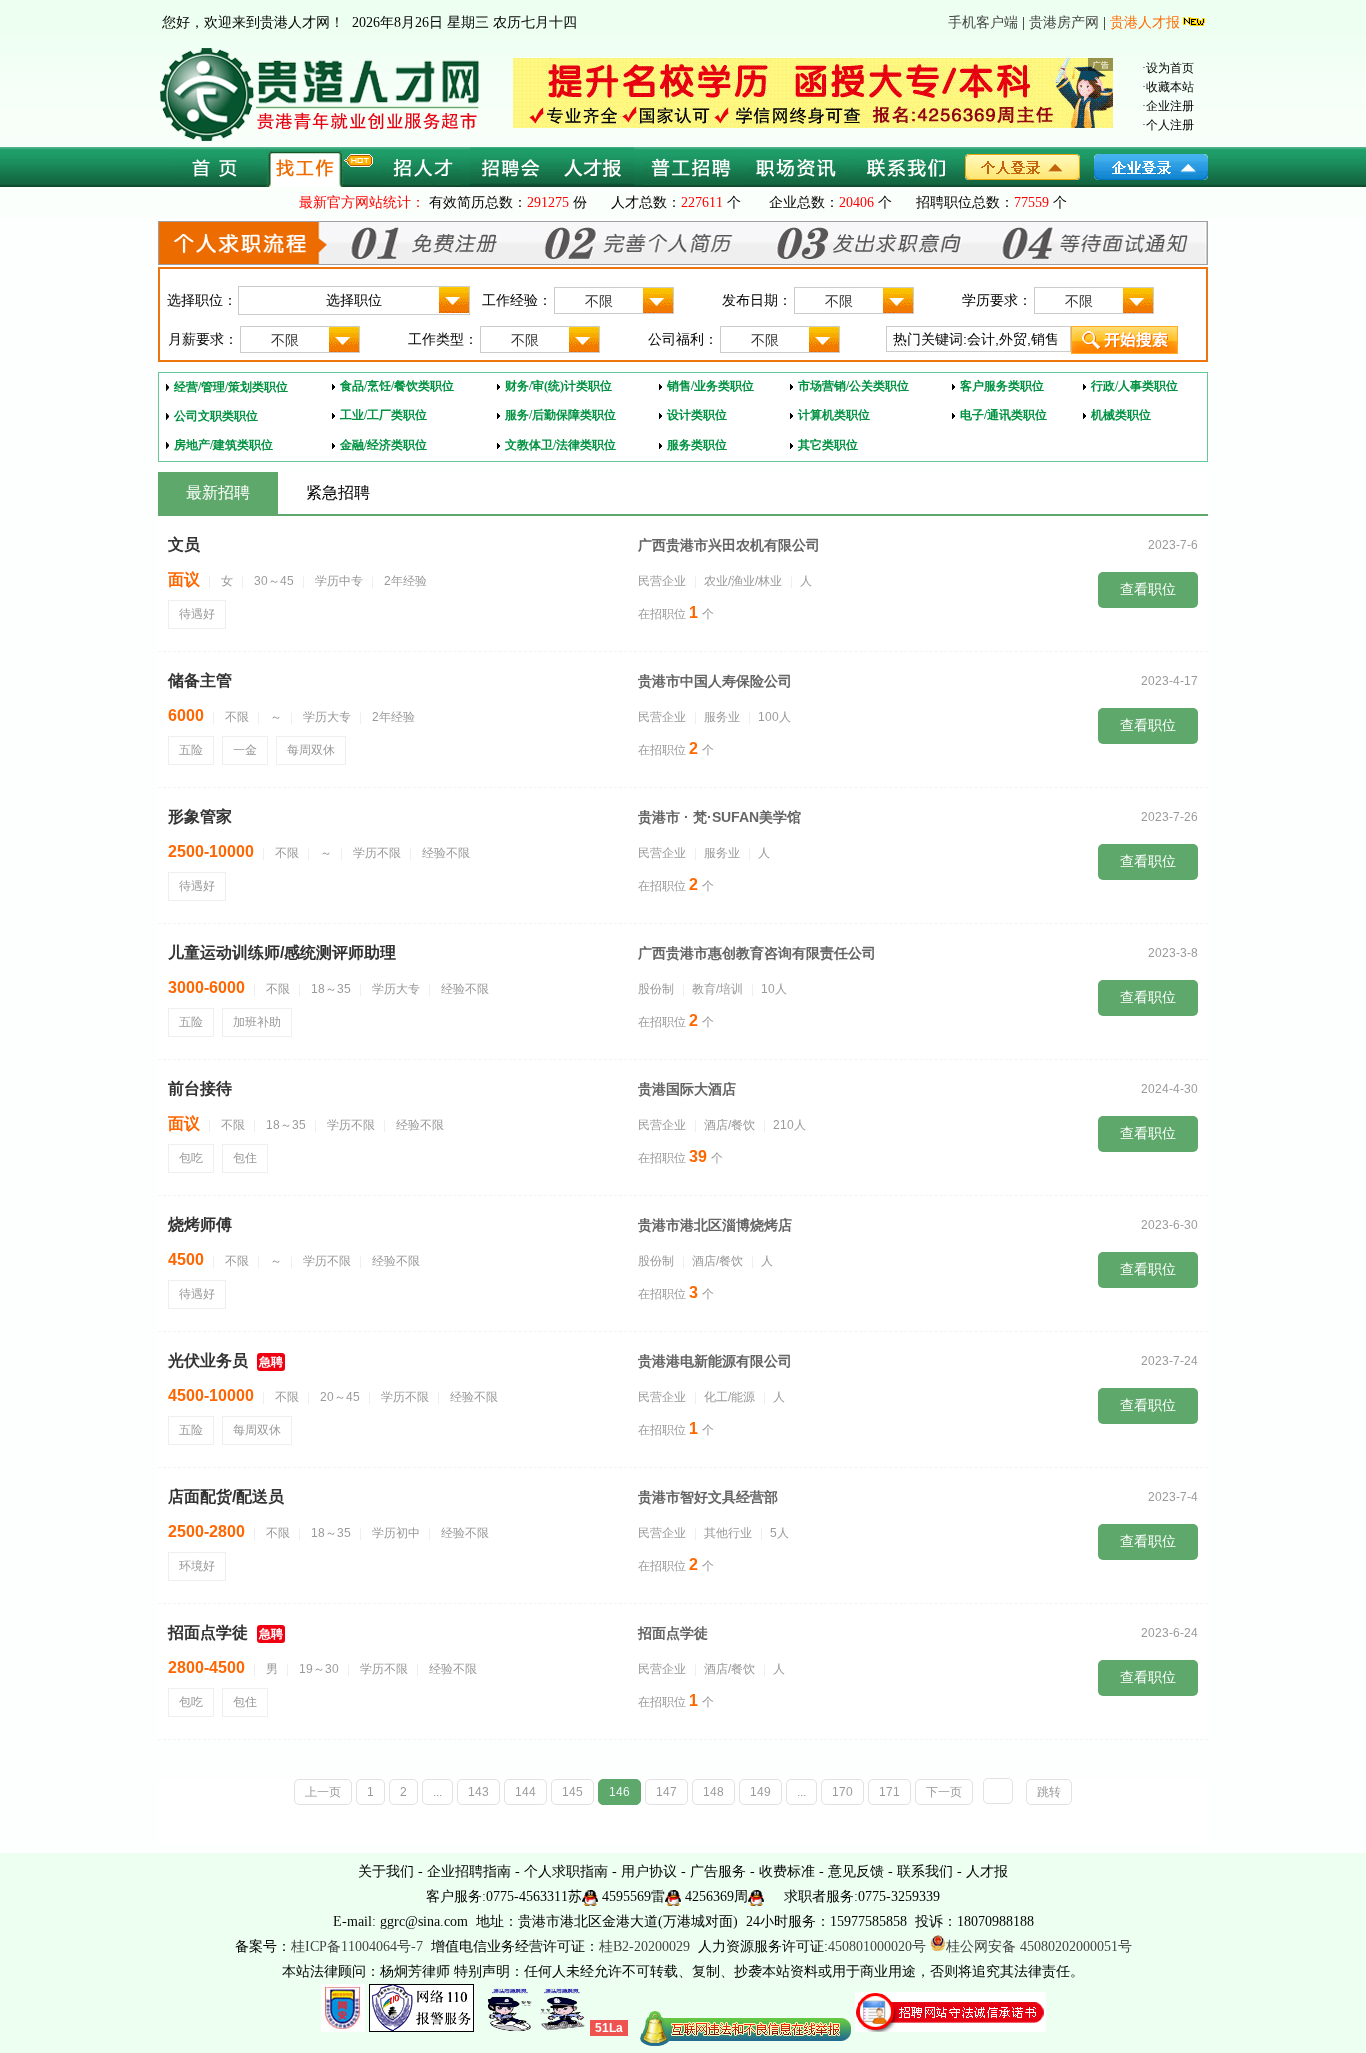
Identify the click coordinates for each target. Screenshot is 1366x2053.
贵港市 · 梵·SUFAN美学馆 (719, 817)
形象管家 (200, 816)
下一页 (944, 1792)
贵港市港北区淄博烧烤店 (715, 1225)
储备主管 (200, 680)
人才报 (987, 1871)
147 (666, 1792)
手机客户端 (983, 22)
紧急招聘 (338, 492)
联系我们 (925, 1871)
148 (713, 1792)
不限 (599, 301)
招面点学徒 (208, 1632)
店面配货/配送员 (226, 1496)
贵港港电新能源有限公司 (715, 1361)
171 (889, 1792)
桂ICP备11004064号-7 (357, 1946)
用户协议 (649, 1871)
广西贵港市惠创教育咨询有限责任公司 (757, 953)
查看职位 (1148, 589)
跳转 (1049, 1792)
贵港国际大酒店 (687, 1089)
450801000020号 (877, 1946)
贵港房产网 (1064, 22)
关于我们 (386, 1871)
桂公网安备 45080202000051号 (1039, 1946)
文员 (184, 544)
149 (760, 1792)
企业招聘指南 (469, 1871)
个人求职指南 (566, 1871)
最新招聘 (218, 492)
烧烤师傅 (200, 1224)
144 (525, 1792)
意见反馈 (856, 1871)
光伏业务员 (208, 1360)
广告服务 (718, 1871)
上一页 (323, 1792)
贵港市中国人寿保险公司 (715, 681)
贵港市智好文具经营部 (708, 1497)
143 (478, 1792)
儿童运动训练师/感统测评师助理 (282, 952)
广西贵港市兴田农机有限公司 (729, 545)
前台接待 (200, 1088)
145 (572, 1792)
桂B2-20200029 (646, 1946)
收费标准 (787, 1871)
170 (842, 1792)
